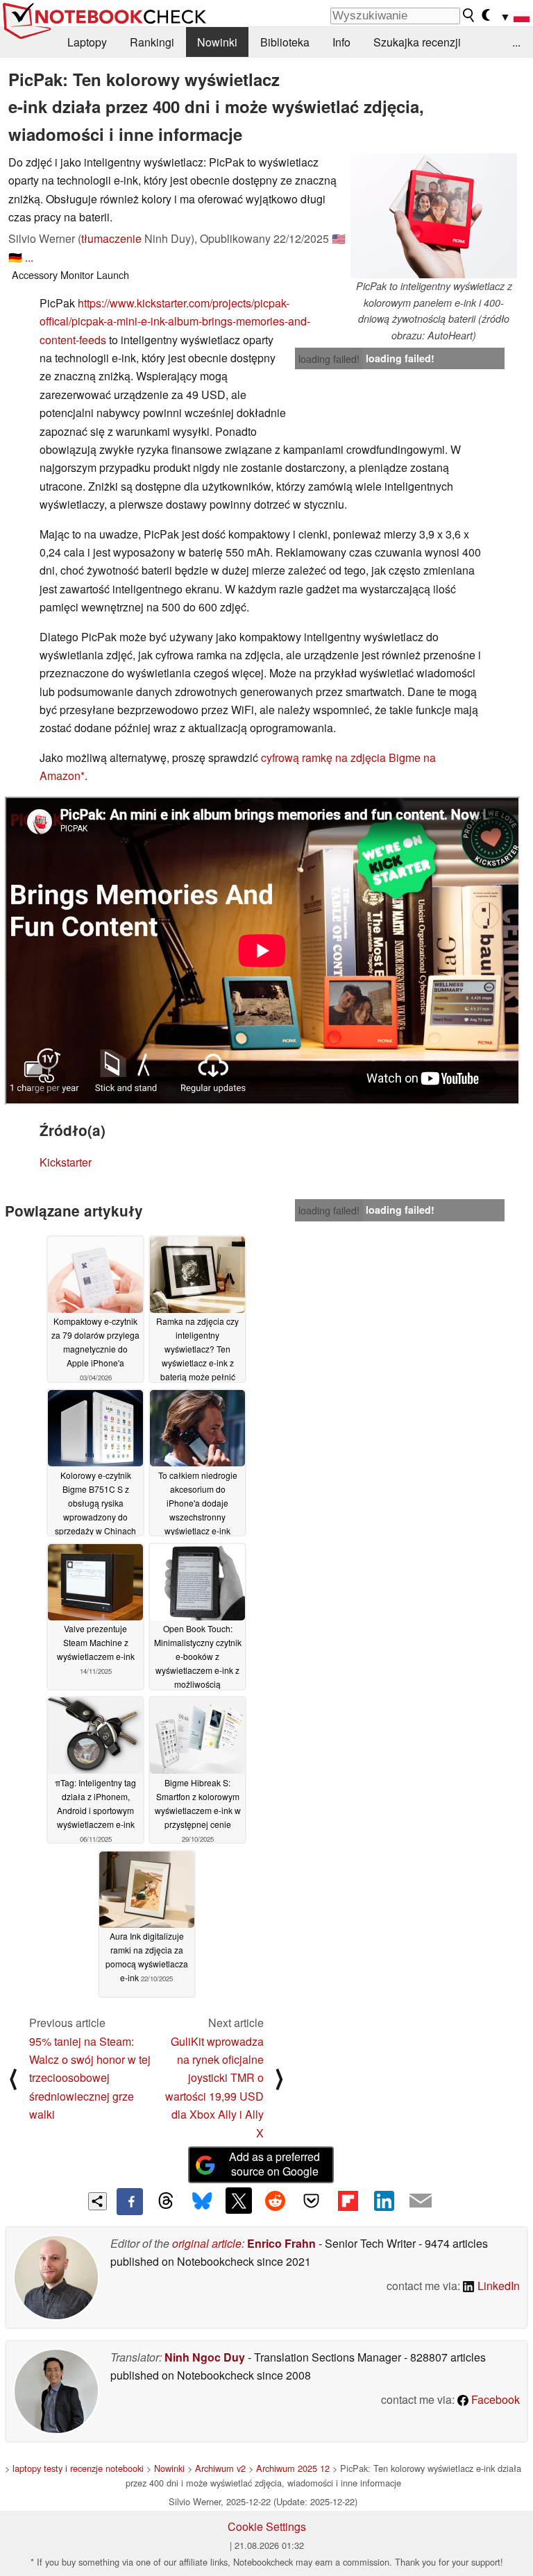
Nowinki (217, 42)
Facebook (494, 2399)
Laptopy (87, 42)
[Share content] (98, 2202)
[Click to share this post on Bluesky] (202, 2201)
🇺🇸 (339, 238)
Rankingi (152, 42)
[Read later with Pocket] (312, 2201)
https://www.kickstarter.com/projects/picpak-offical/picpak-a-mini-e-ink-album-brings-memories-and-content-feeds (175, 321)
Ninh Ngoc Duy (205, 2357)
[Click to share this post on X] (239, 2201)
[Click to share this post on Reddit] (275, 2201)
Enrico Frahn (281, 2243)
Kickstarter (66, 1162)
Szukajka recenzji (417, 42)
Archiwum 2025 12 (293, 2468)
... (516, 42)
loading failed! (329, 359)
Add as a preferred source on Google (274, 2164)
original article (207, 2243)
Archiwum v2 (220, 2468)
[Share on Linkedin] (384, 2201)
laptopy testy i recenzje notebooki (78, 2468)
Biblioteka (285, 42)
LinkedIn (497, 2286)
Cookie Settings (267, 2526)
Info (341, 42)
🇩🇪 (15, 257)
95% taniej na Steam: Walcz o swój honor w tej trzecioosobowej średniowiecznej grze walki (90, 2078)
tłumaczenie (111, 238)
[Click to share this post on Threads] (166, 2201)
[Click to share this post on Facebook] (130, 2201)
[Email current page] (421, 2201)
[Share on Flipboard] (348, 2201)
